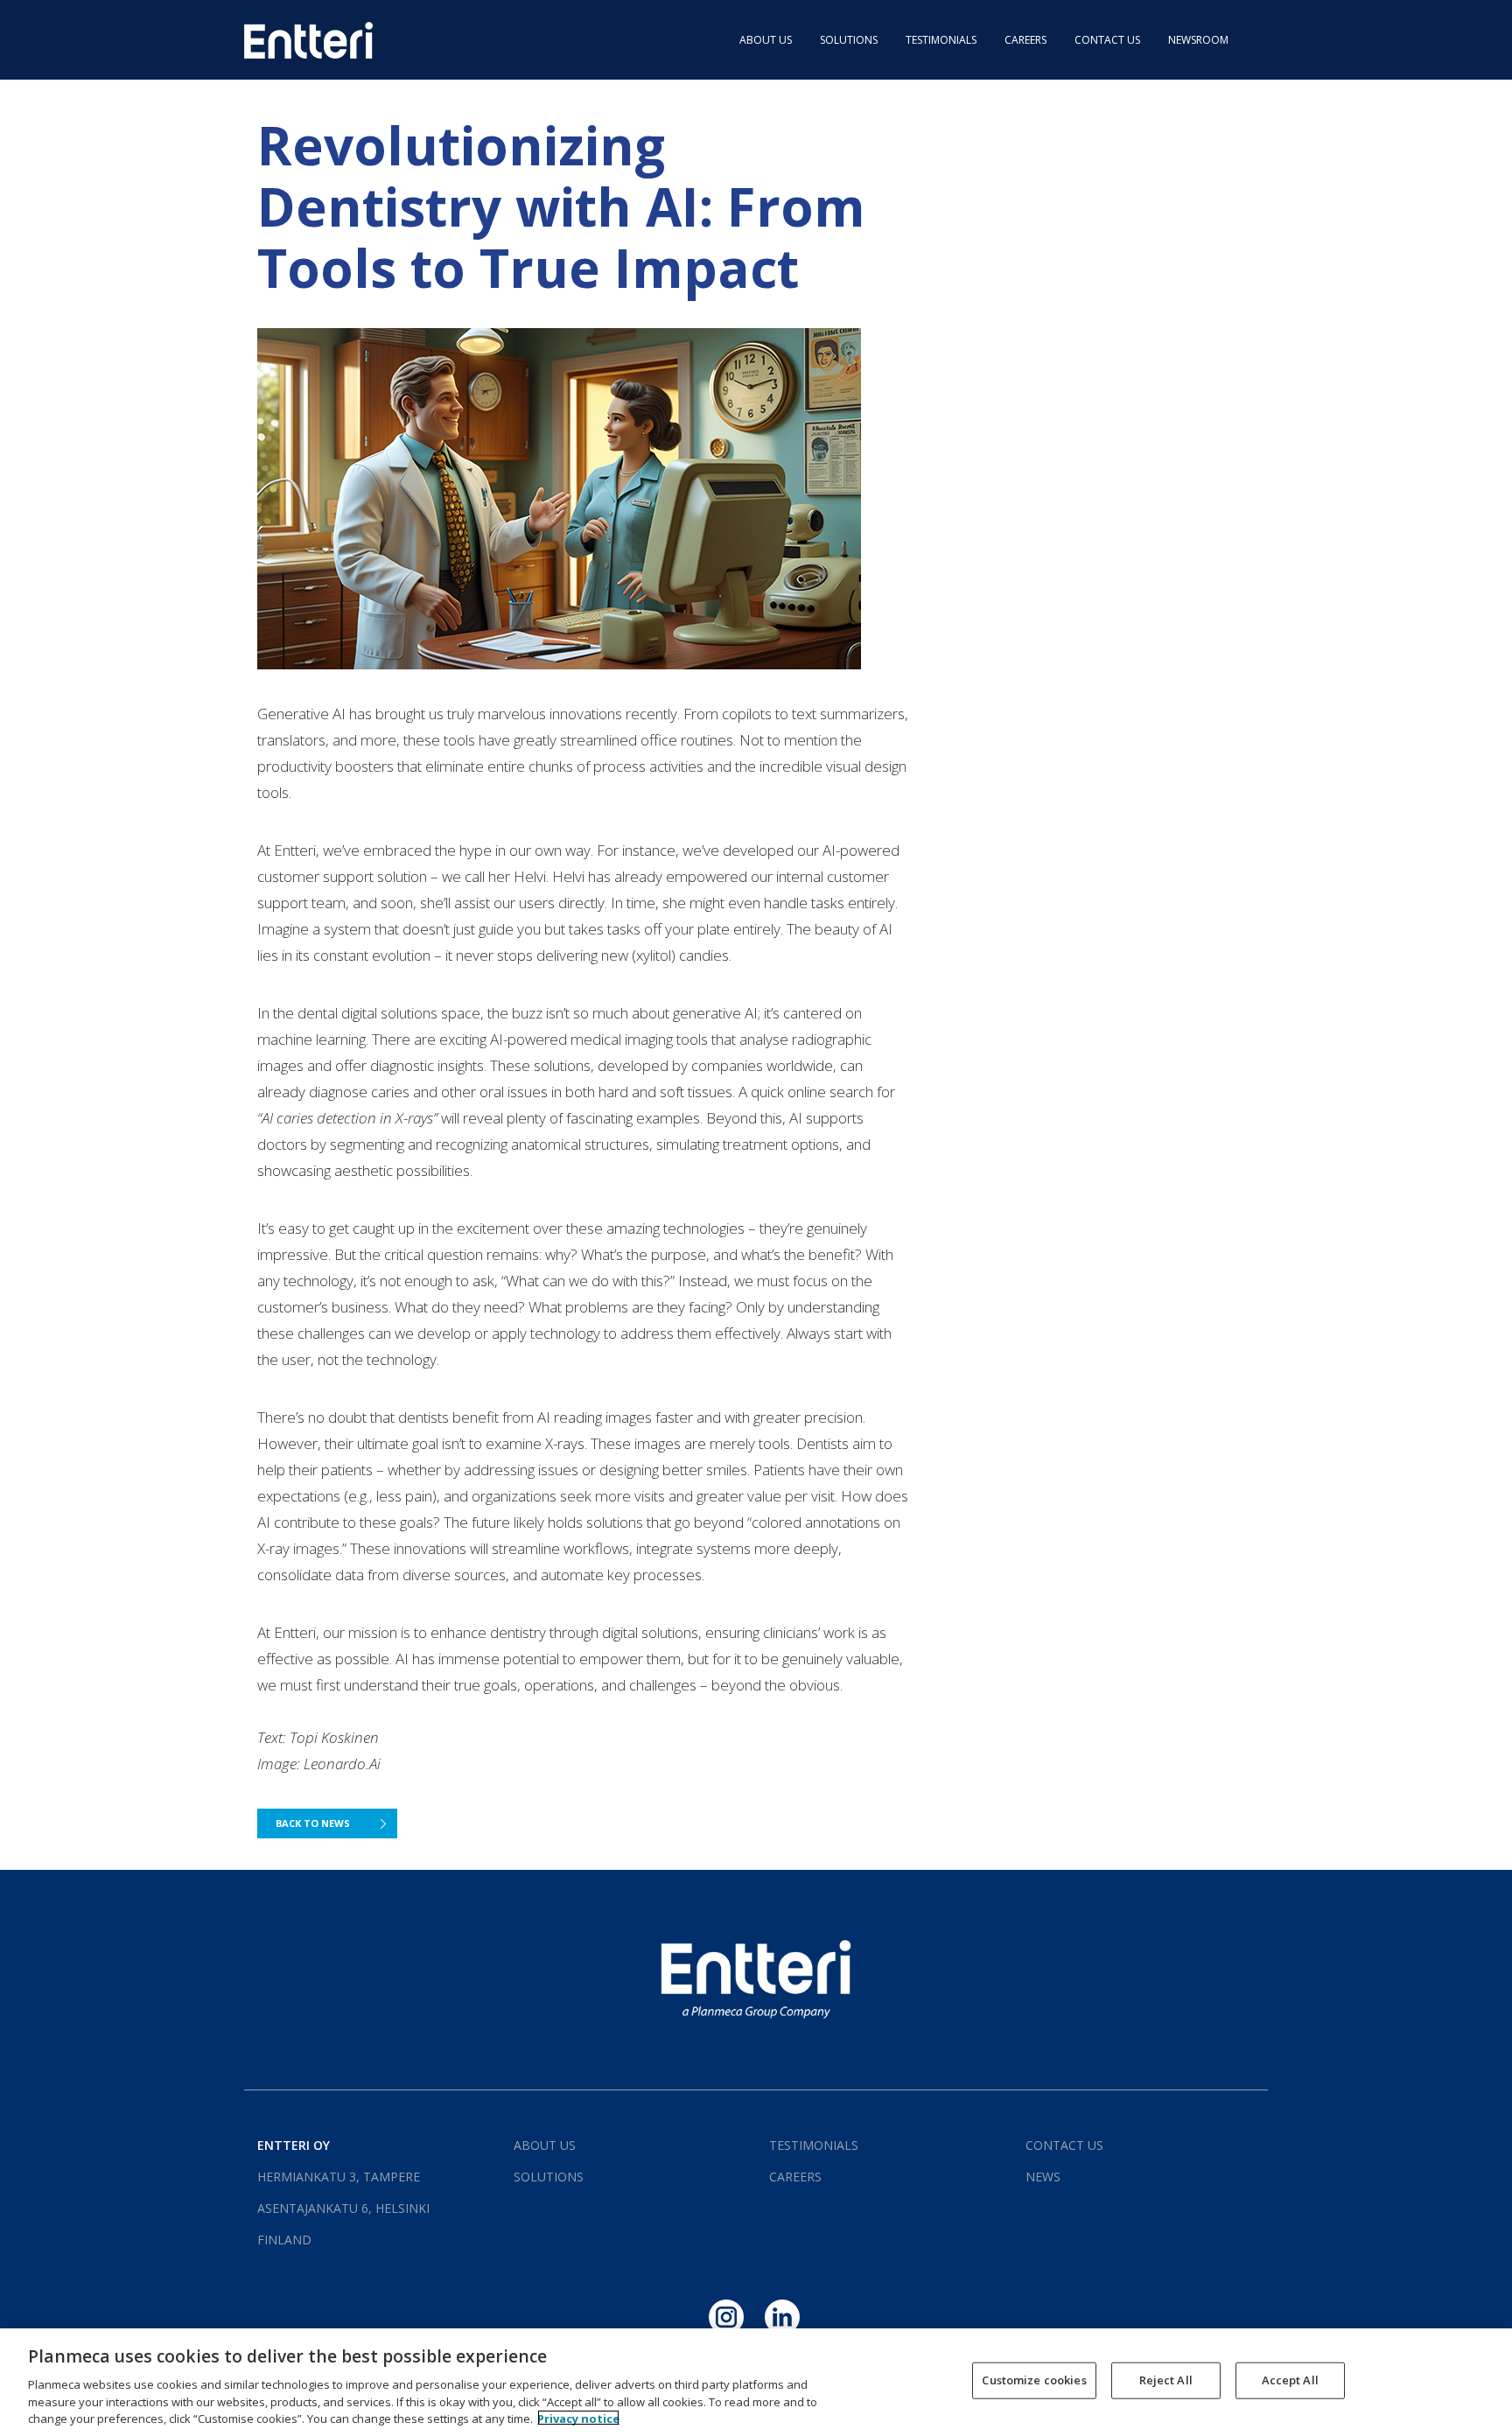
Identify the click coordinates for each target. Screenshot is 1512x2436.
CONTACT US (1107, 40)
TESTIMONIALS (941, 40)
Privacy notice (578, 2418)
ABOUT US (766, 40)
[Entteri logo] (308, 39)
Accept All (1290, 2380)
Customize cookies (1034, 2380)
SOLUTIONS (849, 40)
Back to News (313, 1823)
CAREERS (1025, 40)
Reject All (1166, 2380)
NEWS (1043, 2177)
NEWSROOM (1198, 40)
